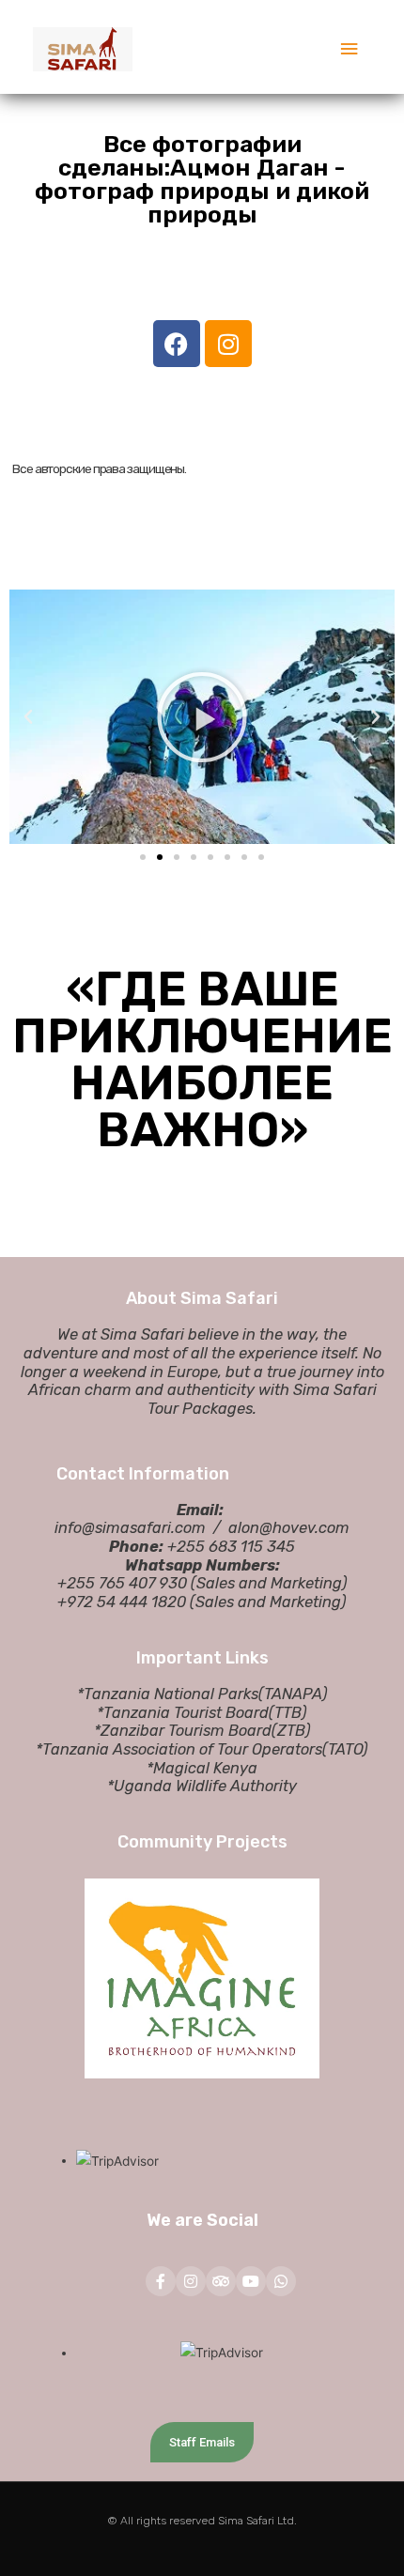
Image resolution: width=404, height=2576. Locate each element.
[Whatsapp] (281, 2281)
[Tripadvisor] (221, 2281)
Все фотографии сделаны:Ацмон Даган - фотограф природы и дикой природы (202, 179)
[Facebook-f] (161, 2281)
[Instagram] (191, 2281)
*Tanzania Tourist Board (183, 1713)
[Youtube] (251, 2281)
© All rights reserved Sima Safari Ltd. (202, 2521)
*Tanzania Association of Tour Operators (179, 1749)
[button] (143, 857)
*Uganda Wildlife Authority (202, 1786)
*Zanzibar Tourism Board (183, 1731)
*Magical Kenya (202, 1768)
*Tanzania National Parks (168, 1694)
